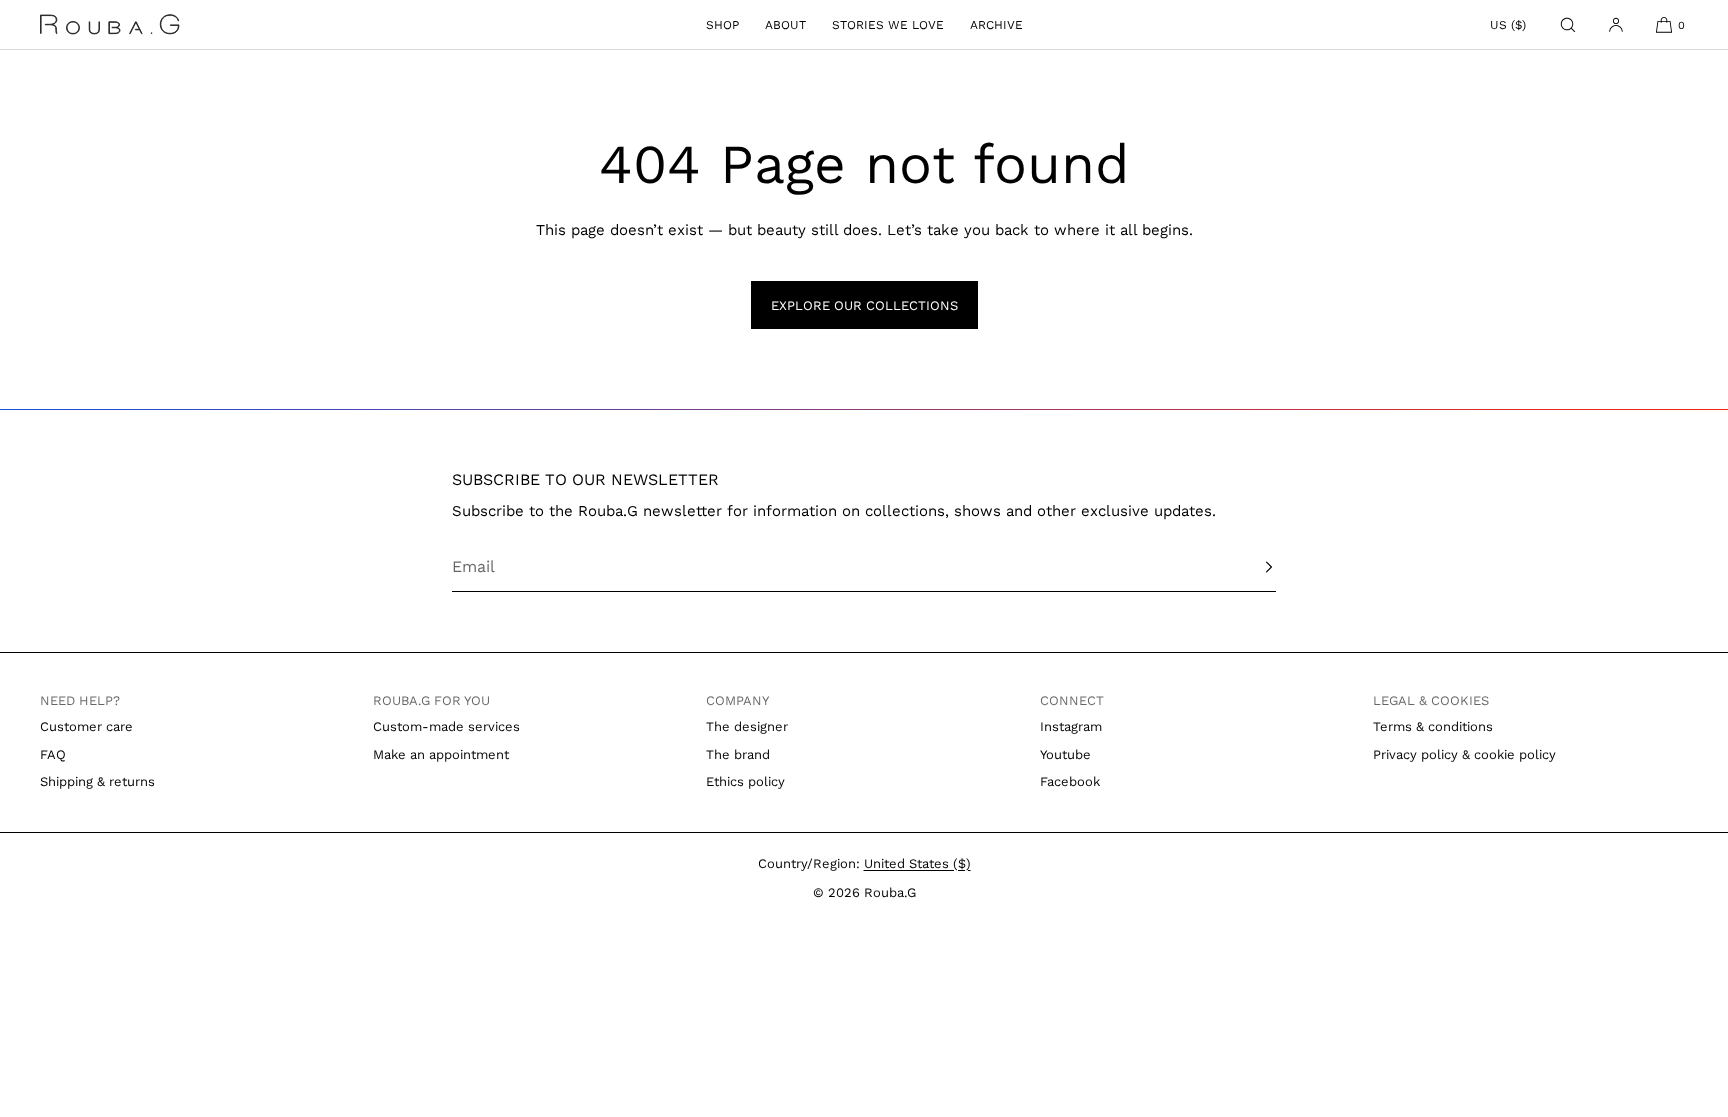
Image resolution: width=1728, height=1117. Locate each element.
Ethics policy (745, 781)
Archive (996, 25)
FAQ (53, 754)
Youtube (1065, 754)
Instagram (1071, 726)
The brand (738, 754)
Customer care (86, 726)
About (785, 25)
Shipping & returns (97, 781)
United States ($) (917, 863)
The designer (747, 726)
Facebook (1070, 781)
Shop (722, 25)
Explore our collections (864, 305)
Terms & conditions (1433, 726)
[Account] (1616, 24)
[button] (1568, 24)
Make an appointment (441, 754)
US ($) (1508, 25)
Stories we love (888, 25)
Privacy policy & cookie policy (1464, 754)
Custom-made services (446, 726)
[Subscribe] (1251, 567)
